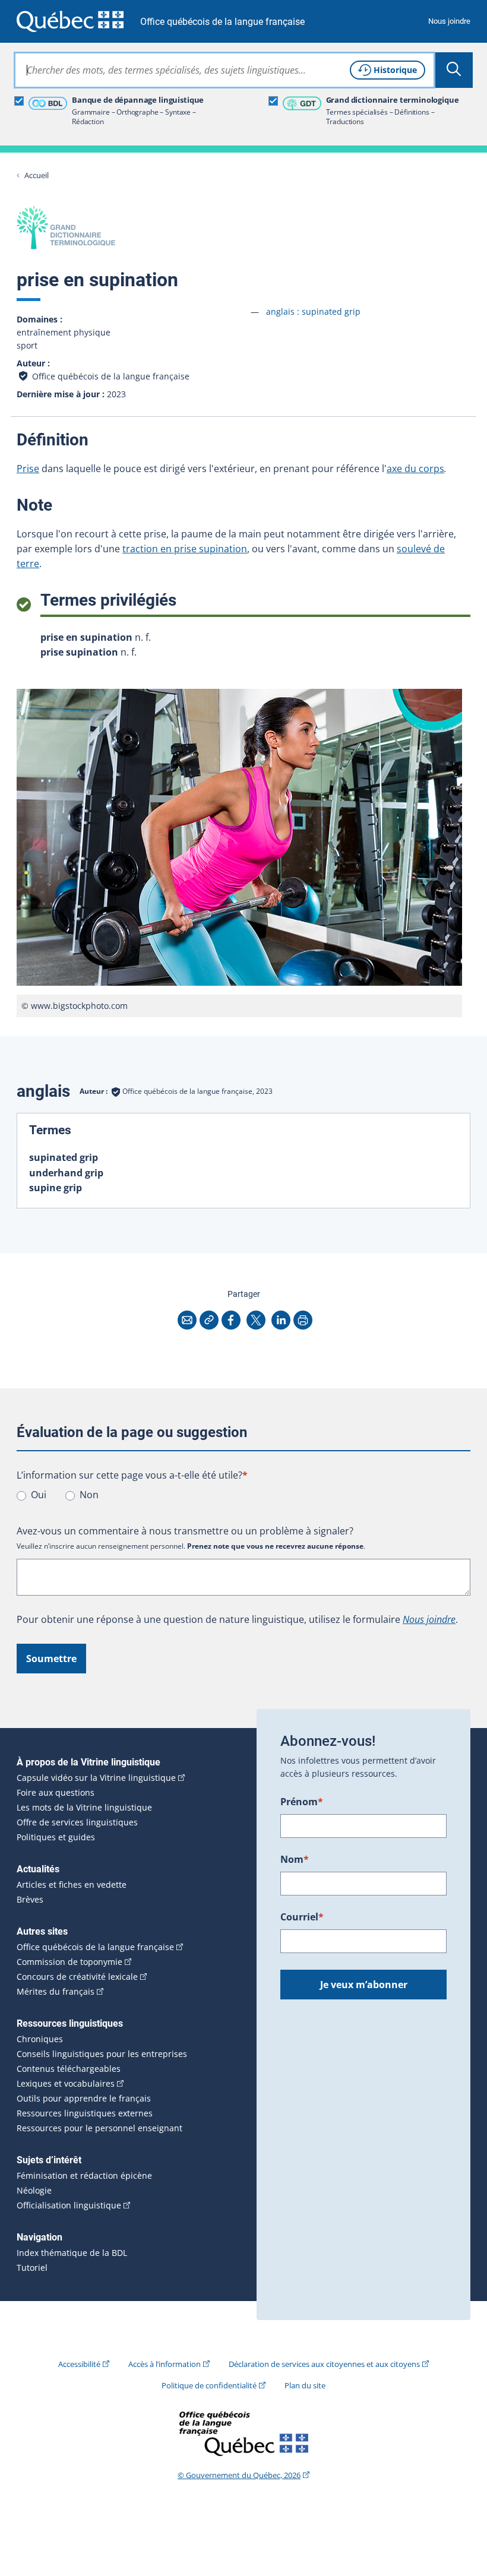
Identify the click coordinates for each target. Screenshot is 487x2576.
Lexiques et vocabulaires (66, 2084)
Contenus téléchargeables (69, 2069)
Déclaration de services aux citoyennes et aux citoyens (324, 2364)
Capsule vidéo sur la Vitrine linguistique (96, 1778)
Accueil (37, 175)
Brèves (30, 1900)
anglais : (313, 311)
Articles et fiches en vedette (72, 1885)
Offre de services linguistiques (77, 1822)
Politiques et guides (56, 1837)
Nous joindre (449, 21)
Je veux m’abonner (364, 1985)
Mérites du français (56, 1992)
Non (89, 1495)
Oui (39, 1495)
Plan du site (305, 2385)
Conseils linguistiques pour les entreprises (102, 2054)
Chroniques (40, 2039)
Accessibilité (79, 2364)
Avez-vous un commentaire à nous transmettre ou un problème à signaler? (185, 1531)
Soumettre (51, 1659)
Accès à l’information (165, 2364)
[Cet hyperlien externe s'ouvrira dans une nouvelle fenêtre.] (70, 21)
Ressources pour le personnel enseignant (99, 2128)
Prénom (302, 1802)
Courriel (302, 1917)
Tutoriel (32, 2268)
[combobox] (224, 70)
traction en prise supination (185, 549)
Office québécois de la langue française (222, 22)
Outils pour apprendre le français (84, 2099)
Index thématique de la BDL (72, 2253)
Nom (295, 1859)
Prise (28, 469)
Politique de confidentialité (209, 2385)
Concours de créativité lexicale (77, 1977)
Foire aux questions (56, 1793)
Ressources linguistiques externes (85, 2113)
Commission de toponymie (69, 1962)
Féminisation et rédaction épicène (84, 2176)
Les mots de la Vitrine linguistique (84, 1808)
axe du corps (415, 469)
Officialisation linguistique (69, 2205)
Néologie (34, 2191)
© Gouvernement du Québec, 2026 (239, 2475)
